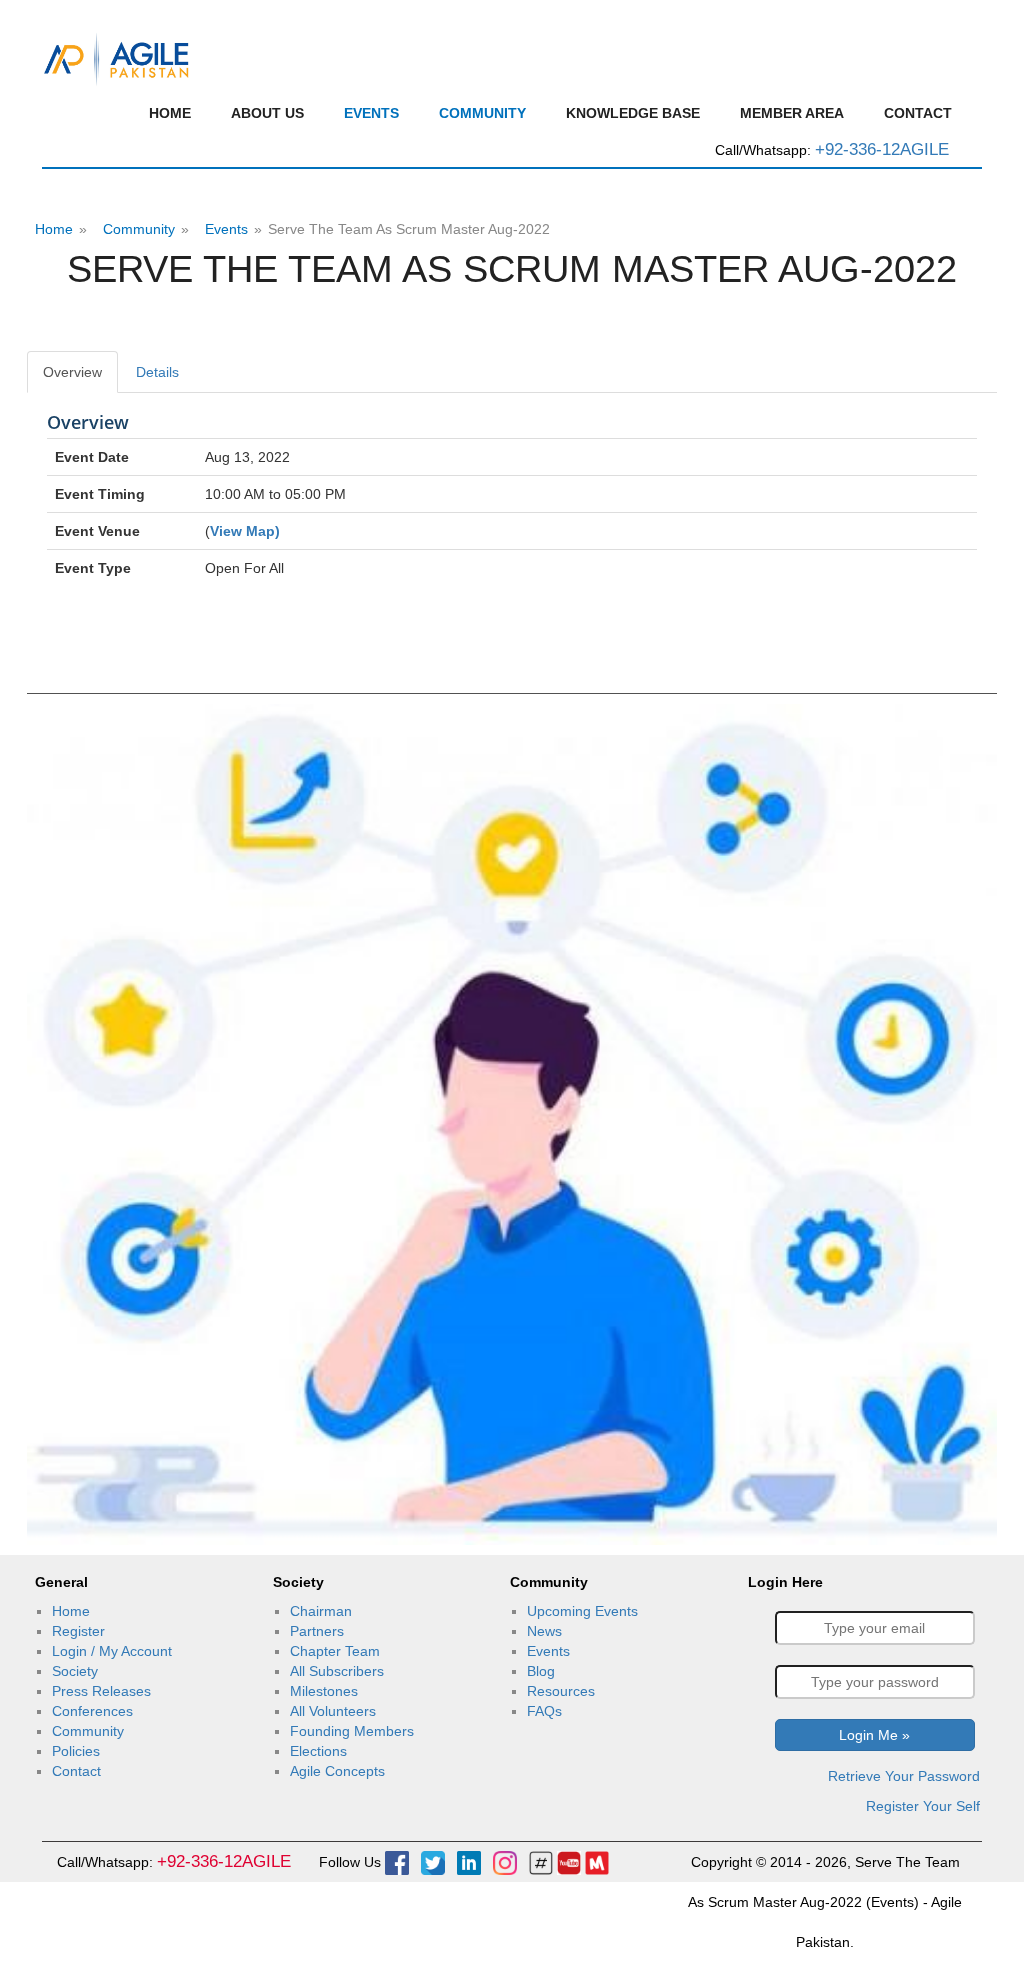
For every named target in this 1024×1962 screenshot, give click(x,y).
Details (157, 372)
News (544, 1631)
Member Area (792, 113)
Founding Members (352, 1731)
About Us (267, 113)
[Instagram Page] (505, 1862)
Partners (317, 1631)
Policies (76, 1751)
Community (482, 113)
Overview (72, 372)
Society (75, 1671)
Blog (541, 1671)
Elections (318, 1751)
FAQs (544, 1711)
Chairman (321, 1611)
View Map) (245, 531)
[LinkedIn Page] (469, 1862)
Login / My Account (112, 1651)
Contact (918, 113)
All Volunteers (333, 1711)
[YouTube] (569, 1862)
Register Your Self (923, 1806)
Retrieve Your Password (904, 1776)
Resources (561, 1691)
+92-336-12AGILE (882, 149)
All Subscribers (337, 1671)
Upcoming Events (582, 1611)
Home (170, 113)
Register (78, 1631)
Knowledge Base (633, 113)
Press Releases (101, 1691)
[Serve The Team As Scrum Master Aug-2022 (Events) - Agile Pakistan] (117, 57)
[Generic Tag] (541, 1862)
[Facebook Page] (397, 1862)
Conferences (92, 1711)
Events (371, 113)
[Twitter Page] (433, 1862)
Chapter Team (335, 1651)
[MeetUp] (597, 1862)
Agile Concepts (337, 1771)
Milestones (324, 1691)
